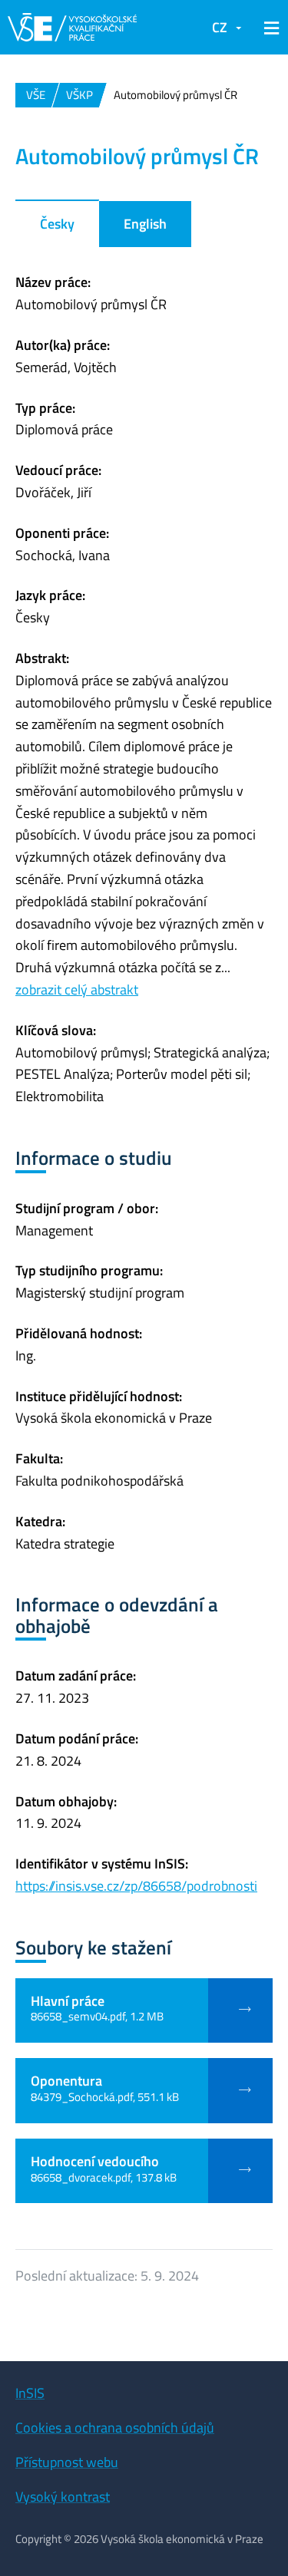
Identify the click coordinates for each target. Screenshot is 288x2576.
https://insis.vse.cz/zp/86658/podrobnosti (136, 1886)
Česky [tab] (57, 224)
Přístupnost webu (67, 2462)
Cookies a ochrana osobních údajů (115, 2428)
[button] (269, 28)
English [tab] (145, 224)
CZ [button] (220, 27)
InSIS (30, 2393)
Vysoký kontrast (63, 2497)
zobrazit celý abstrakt (77, 990)
